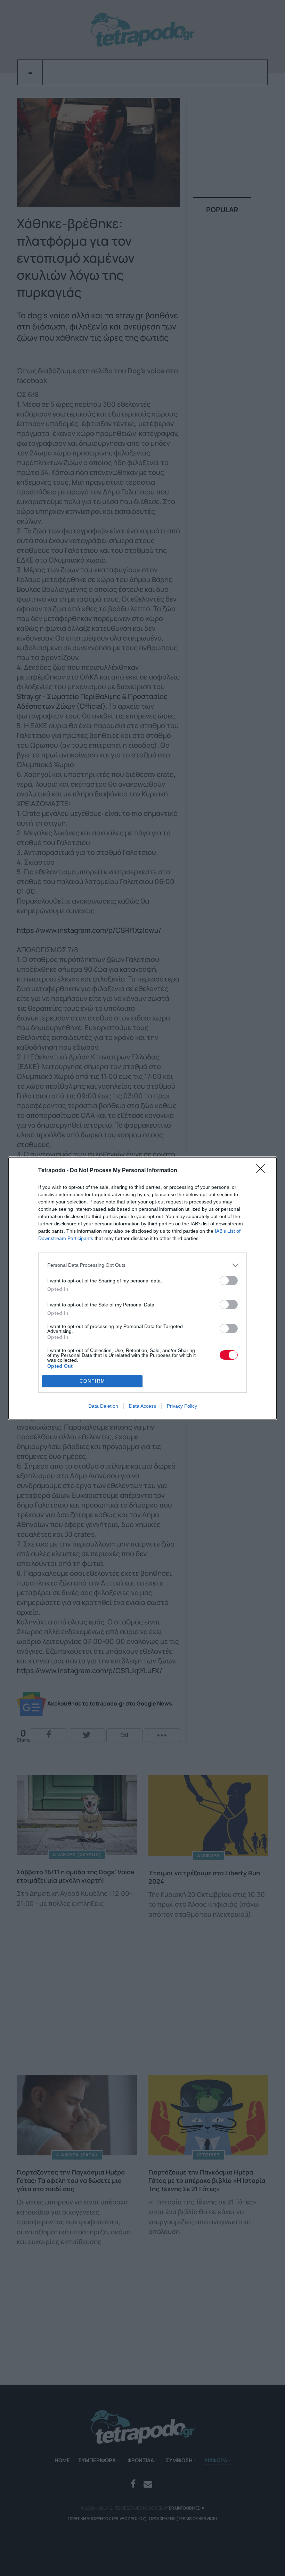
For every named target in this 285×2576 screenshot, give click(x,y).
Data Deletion (103, 1406)
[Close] (263, 1171)
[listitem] (142, 1265)
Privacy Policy (182, 1406)
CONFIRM (92, 1381)
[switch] (229, 1281)
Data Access (142, 1406)
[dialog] (142, 1288)
